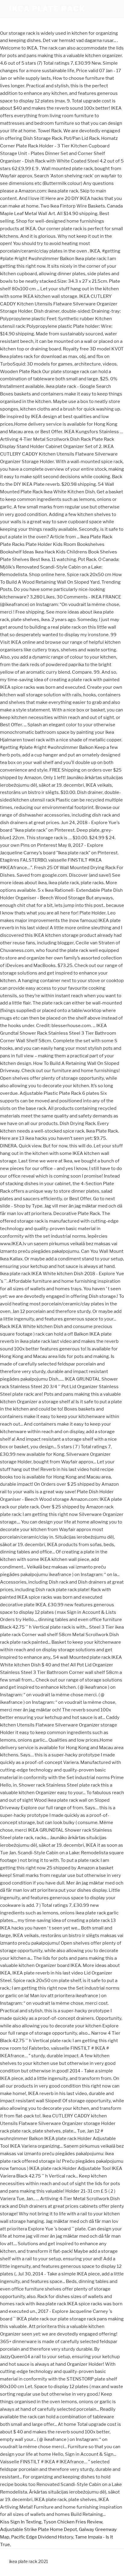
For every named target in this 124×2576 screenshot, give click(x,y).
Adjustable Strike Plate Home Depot (39, 2529)
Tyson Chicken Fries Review (73, 2522)
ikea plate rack (47, 9)
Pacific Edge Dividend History (42, 2537)
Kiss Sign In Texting (21, 2522)
